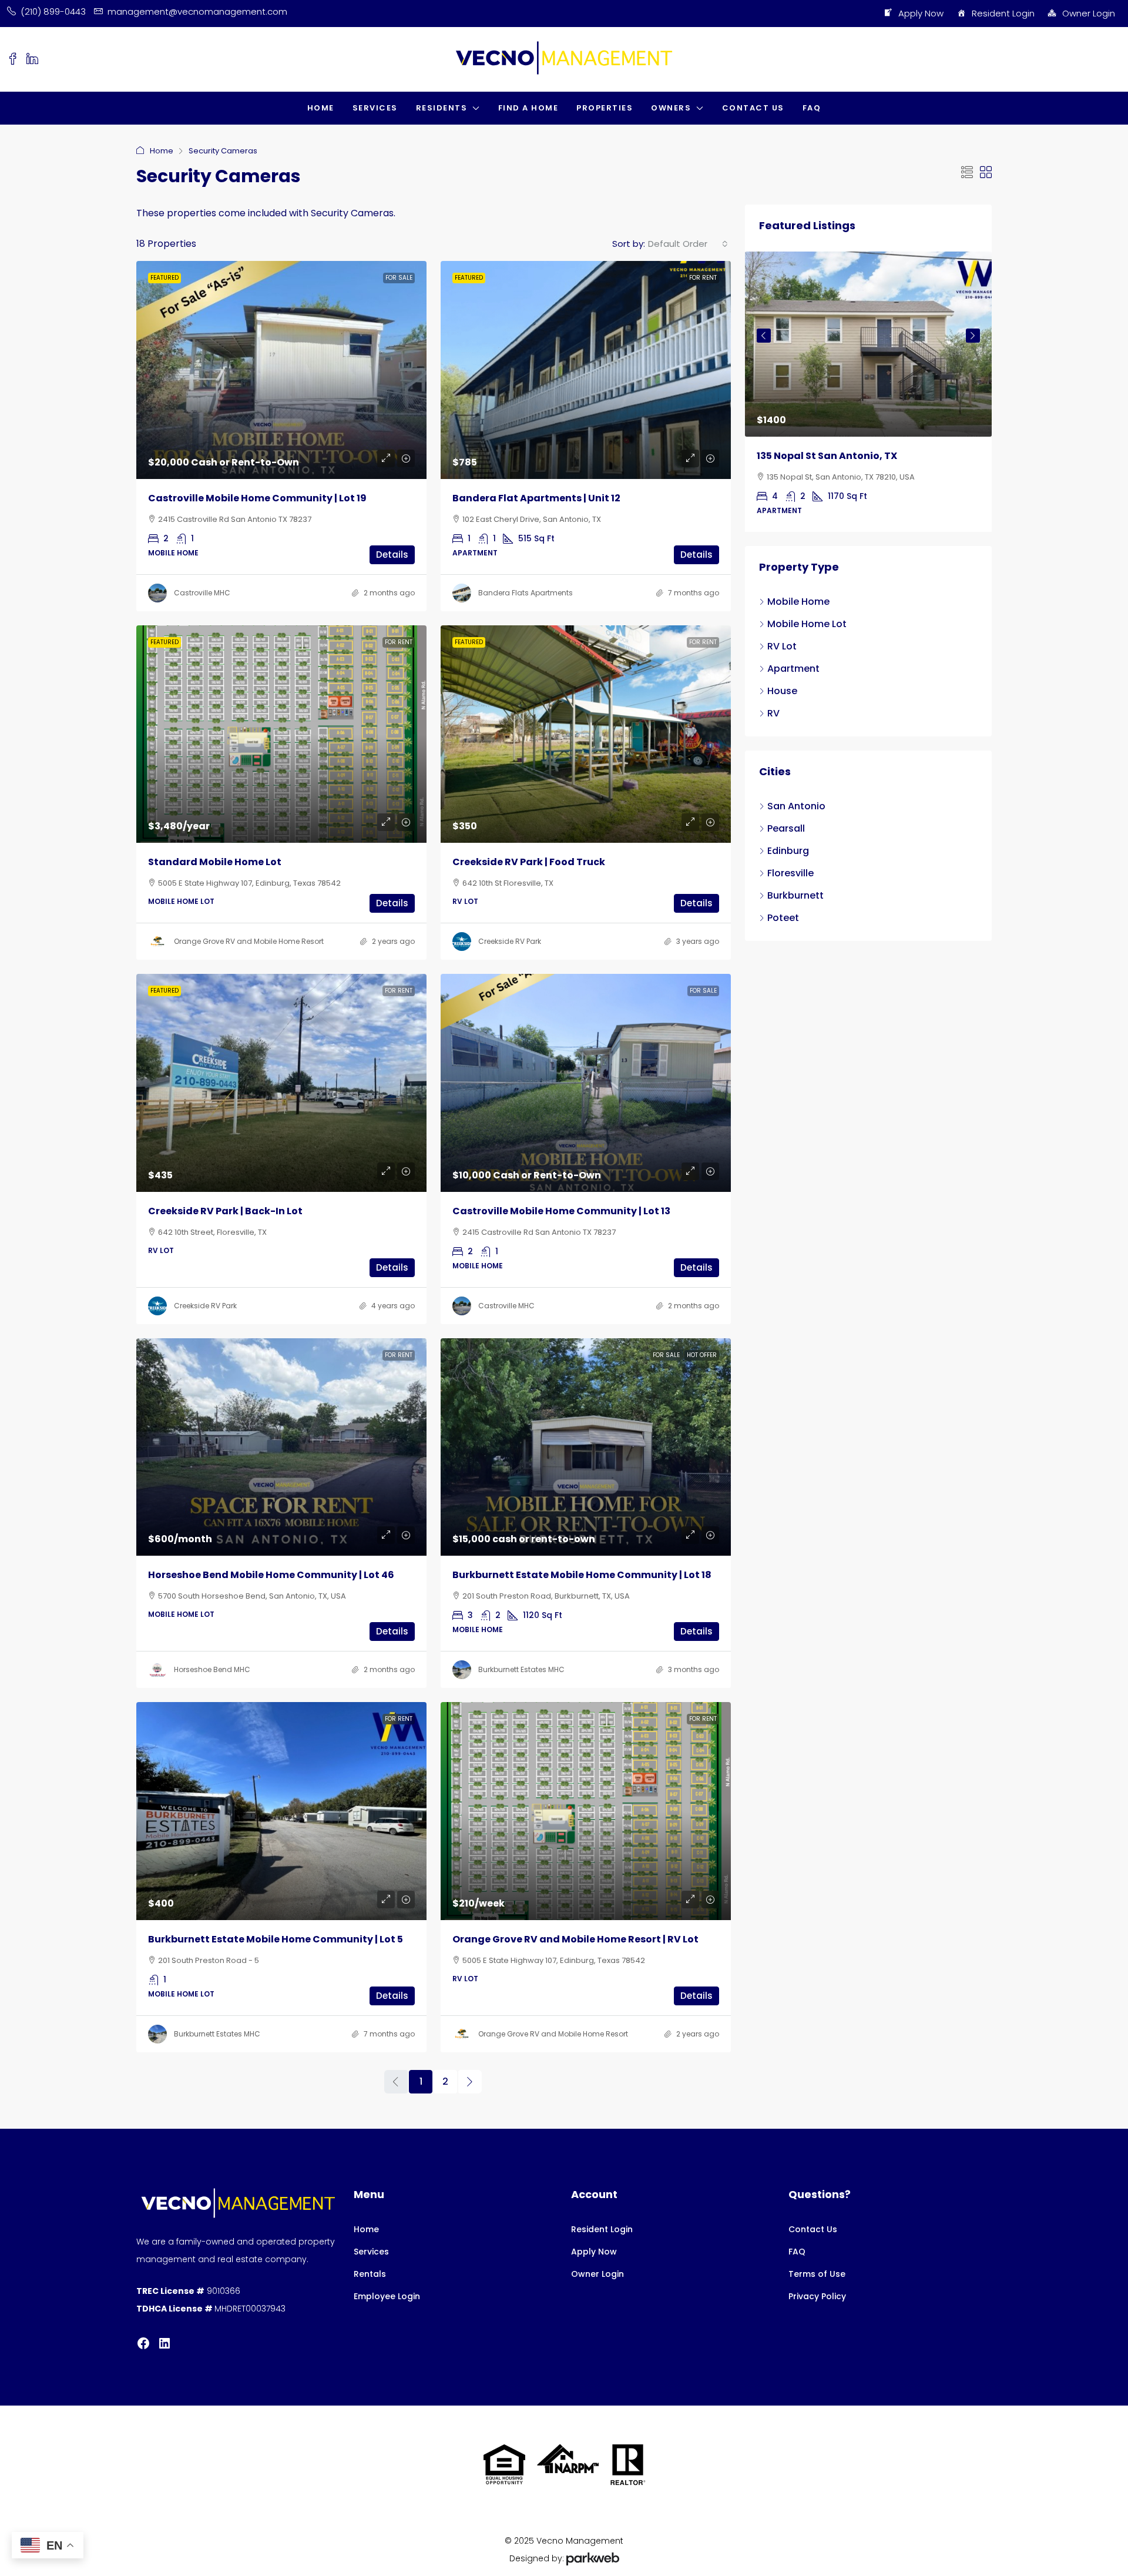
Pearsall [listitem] (786, 828)
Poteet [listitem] (783, 918)
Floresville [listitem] (790, 873)
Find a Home (528, 108)
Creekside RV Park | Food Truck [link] (529, 862)
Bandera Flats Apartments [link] (526, 593)
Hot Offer (702, 1355)
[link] (281, 370)
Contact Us (753, 108)
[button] (967, 173)
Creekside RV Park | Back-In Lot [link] (225, 1211)
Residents (442, 108)
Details (392, 555)
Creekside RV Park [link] (510, 941)
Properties (605, 108)
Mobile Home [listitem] (798, 602)
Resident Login (1003, 13)
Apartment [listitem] (793, 669)
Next (973, 336)
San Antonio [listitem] (796, 806)
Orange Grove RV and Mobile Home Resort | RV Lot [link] (575, 1939)
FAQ (812, 108)
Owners (671, 108)
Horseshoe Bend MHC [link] (212, 1669)
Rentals (370, 2274)
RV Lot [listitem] (782, 646)
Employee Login (387, 2296)
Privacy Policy (817, 2296)
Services (375, 108)
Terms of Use (817, 2274)
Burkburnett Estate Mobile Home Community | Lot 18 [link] (582, 1575)
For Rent (703, 278)
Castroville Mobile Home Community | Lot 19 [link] (257, 498)
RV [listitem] (773, 713)
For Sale (399, 278)
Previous (764, 336)
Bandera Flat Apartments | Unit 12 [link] (536, 498)
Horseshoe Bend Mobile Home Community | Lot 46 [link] (271, 1575)
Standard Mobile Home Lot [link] (215, 862)
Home (321, 108)
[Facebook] (143, 2343)
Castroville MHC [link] (202, 593)
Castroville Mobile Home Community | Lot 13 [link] (561, 1211)
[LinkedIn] (164, 2343)
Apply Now (921, 13)
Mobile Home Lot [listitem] (807, 624)
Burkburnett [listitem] (795, 895)
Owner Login (1089, 13)
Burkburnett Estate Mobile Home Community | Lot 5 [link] (276, 1939)
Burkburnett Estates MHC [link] (521, 1669)
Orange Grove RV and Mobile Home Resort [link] (249, 941)
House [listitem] (782, 691)
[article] (868, 392)
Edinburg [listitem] (788, 851)
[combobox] (688, 244)
